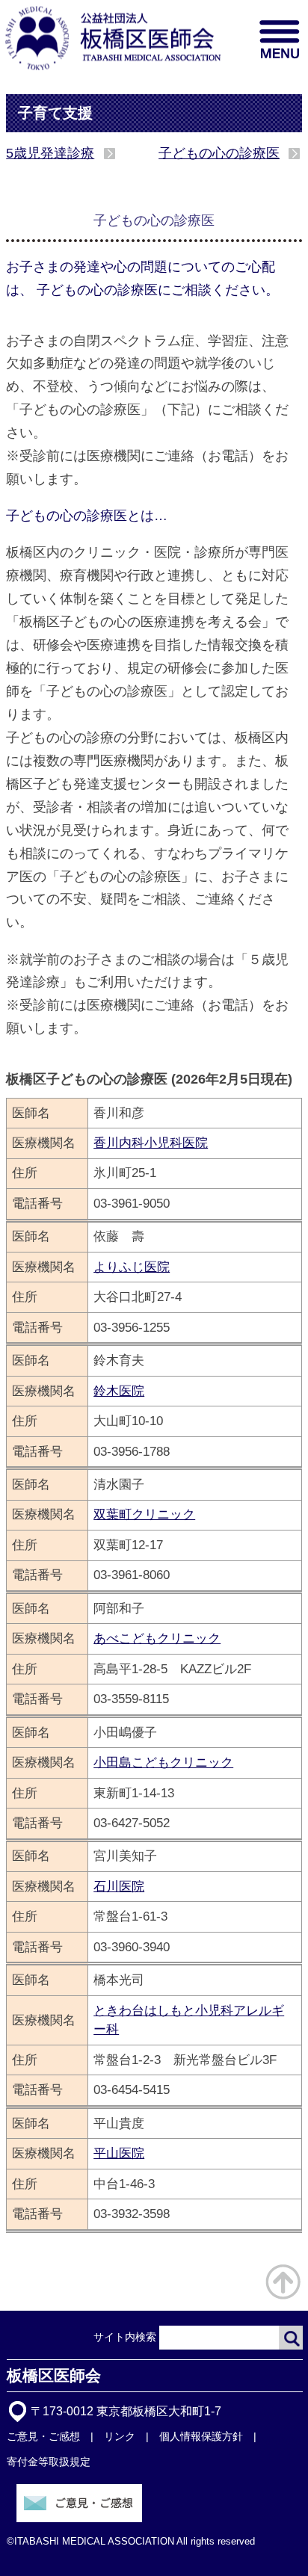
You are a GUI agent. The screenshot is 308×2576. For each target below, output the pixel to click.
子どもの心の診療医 (219, 153)
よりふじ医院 (132, 1267)
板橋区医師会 (54, 2375)
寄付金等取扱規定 (49, 2462)
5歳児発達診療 (50, 153)
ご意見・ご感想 (43, 2436)
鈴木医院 (119, 1391)
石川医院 (119, 1886)
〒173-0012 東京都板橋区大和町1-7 (126, 2411)
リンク (120, 2436)
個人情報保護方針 (201, 2436)
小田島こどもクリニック (163, 1762)
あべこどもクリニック (157, 1638)
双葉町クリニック (144, 1514)
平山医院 (119, 2153)
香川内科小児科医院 (151, 1143)
